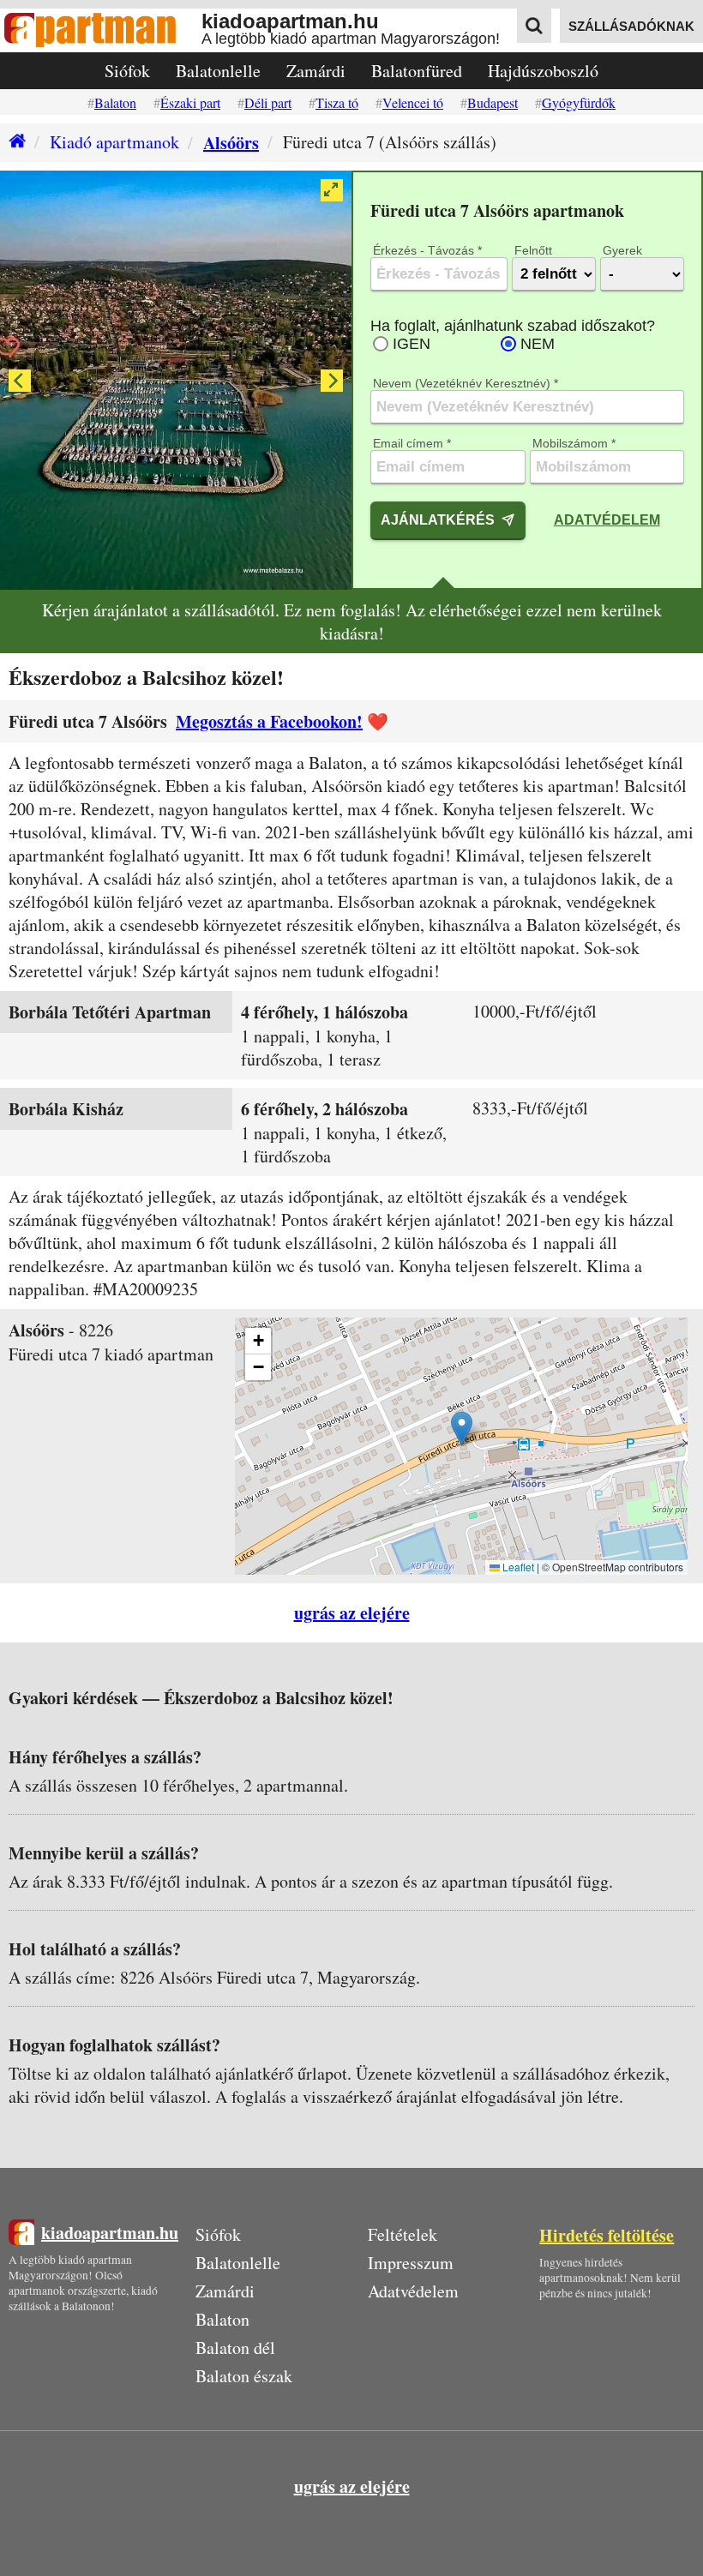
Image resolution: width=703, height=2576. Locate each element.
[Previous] (20, 381)
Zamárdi (316, 71)
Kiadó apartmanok (114, 142)
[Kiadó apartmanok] (13, 143)
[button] (462, 1429)
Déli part (268, 102)
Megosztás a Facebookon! (269, 721)
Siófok (127, 71)
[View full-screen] (332, 190)
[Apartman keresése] (534, 26)
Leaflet (517, 1567)
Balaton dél (235, 2348)
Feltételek (403, 2234)
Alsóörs (231, 143)
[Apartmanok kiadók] (101, 30)
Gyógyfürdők (579, 102)
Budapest (493, 102)
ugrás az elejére (352, 1613)
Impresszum (411, 2263)
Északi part (190, 102)
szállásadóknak (631, 26)
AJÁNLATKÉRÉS (438, 519)
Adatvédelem (607, 519)
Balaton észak (244, 2376)
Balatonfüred (417, 71)
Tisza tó (337, 102)
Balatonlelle (218, 71)
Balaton (115, 102)
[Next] (332, 381)
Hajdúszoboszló (543, 71)
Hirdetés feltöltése (607, 2235)
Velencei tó (413, 102)
